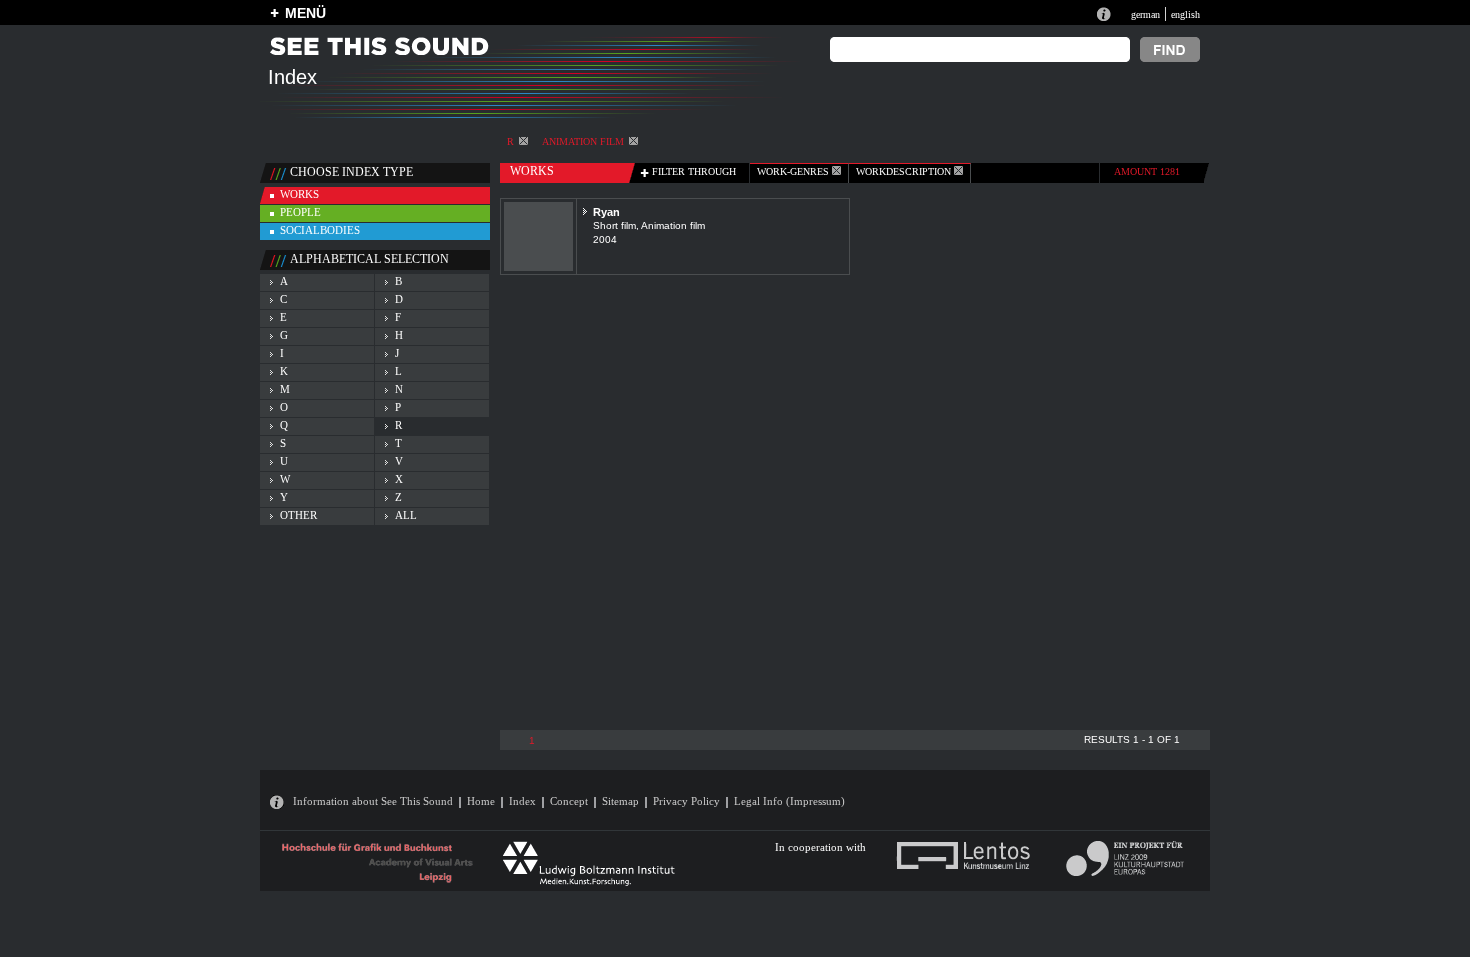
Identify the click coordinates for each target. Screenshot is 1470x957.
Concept (569, 801)
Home (481, 801)
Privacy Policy (686, 801)
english (1185, 14)
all (406, 515)
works (299, 194)
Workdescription (905, 171)
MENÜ (305, 13)
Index (522, 801)
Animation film (583, 141)
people (300, 212)
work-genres (794, 171)
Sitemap (620, 801)
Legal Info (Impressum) (789, 801)
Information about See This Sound (373, 801)
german (1145, 14)
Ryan (606, 212)
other (298, 515)
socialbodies (320, 230)
